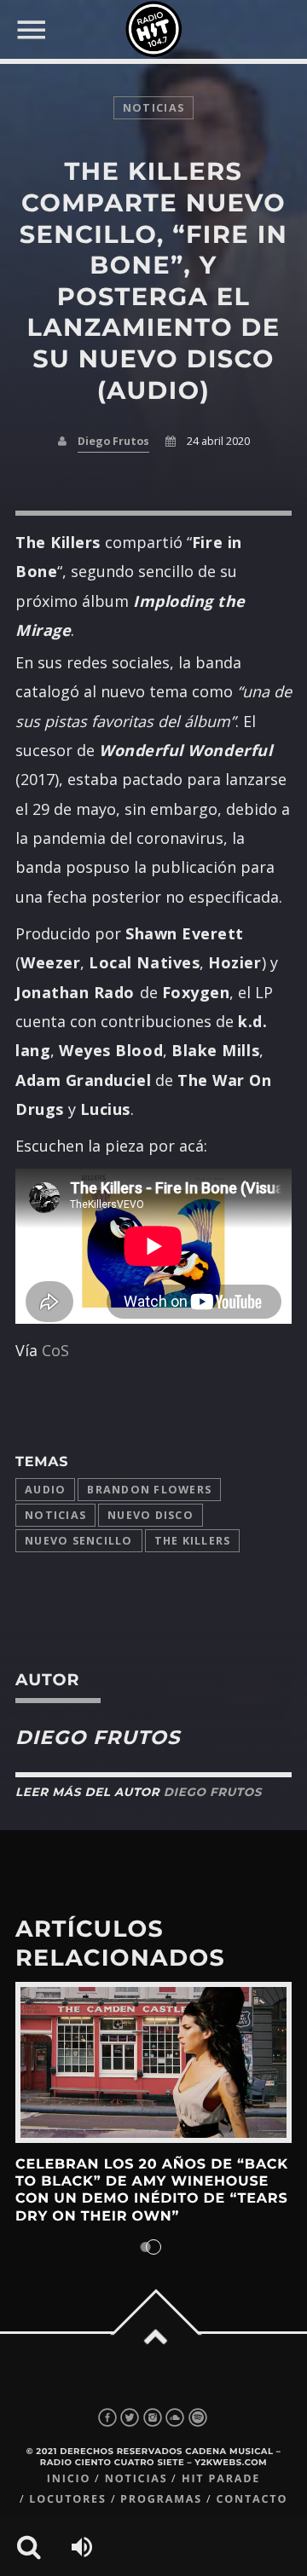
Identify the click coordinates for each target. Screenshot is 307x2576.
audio (45, 1490)
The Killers (193, 1541)
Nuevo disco (151, 1515)
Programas (161, 2499)
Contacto (252, 2499)
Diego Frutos (113, 441)
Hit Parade (221, 2478)
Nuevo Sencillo (79, 1541)
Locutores (67, 2499)
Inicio (69, 2478)
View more (153, 2062)
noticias (153, 108)
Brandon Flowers (149, 1490)
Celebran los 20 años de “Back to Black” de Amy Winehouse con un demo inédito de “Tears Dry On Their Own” (152, 2191)
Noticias (55, 1515)
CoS (55, 1350)
